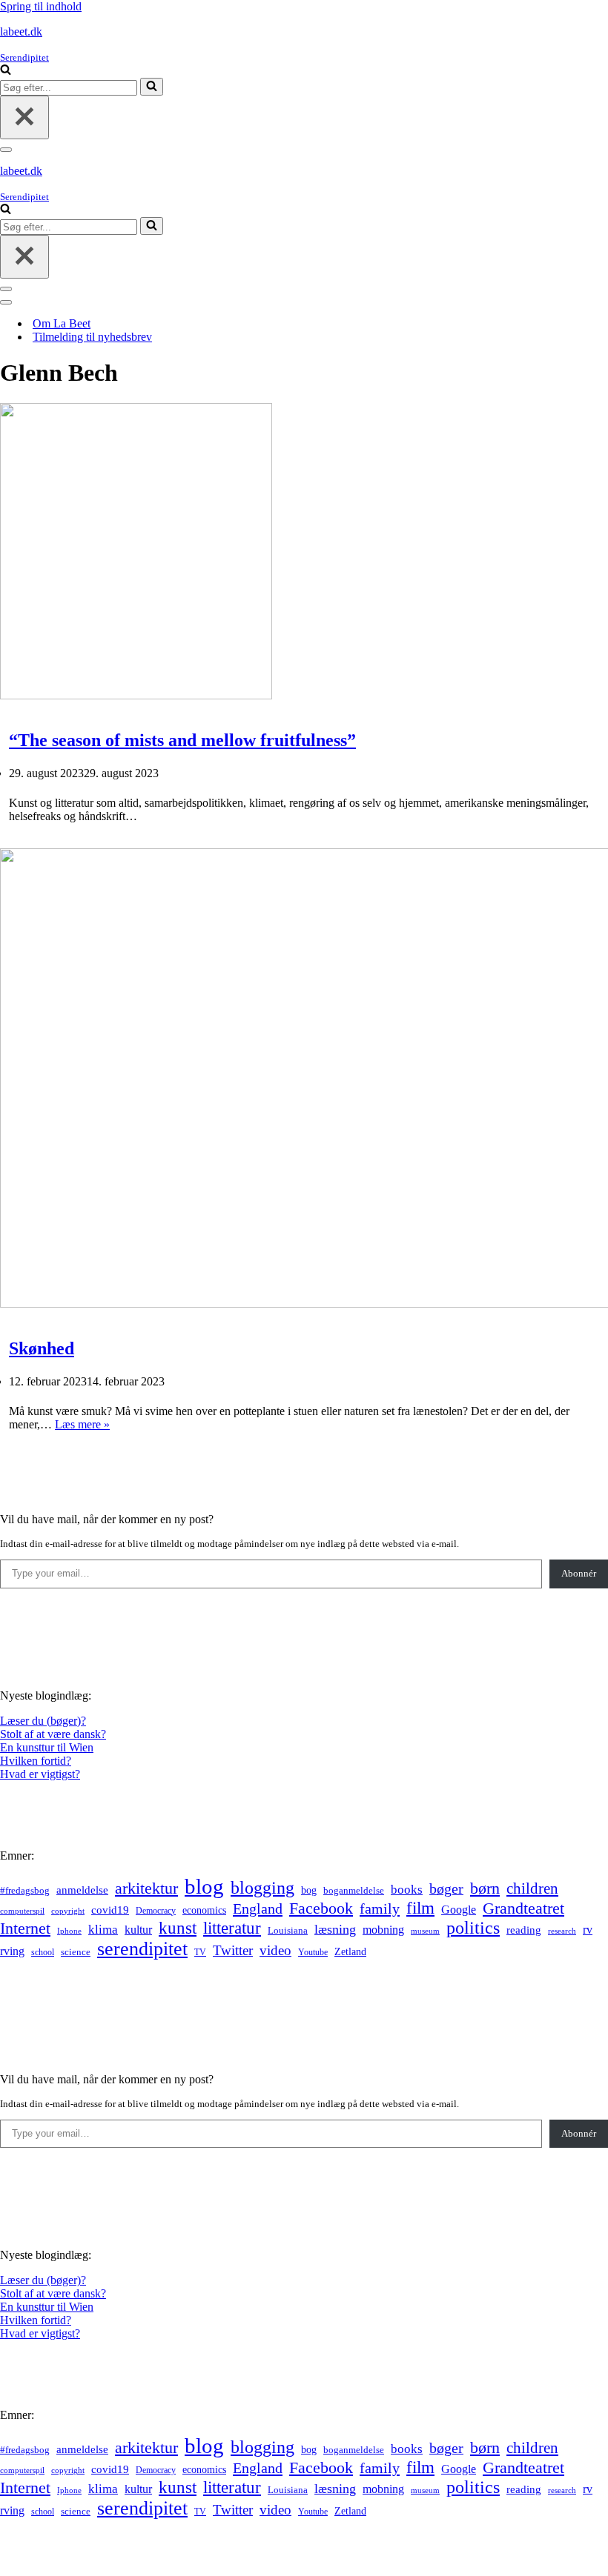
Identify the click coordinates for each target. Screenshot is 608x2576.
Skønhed (42, 1348)
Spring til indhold (41, 6)
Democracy (156, 1911)
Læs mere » (82, 1424)
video (275, 1950)
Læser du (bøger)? (43, 1721)
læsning (335, 1929)
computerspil (22, 1911)
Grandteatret (523, 1908)
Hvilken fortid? (36, 1761)
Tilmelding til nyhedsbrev (92, 337)
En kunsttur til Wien (47, 1747)
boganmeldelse (354, 1890)
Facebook (321, 1908)
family (380, 1908)
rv (588, 1930)
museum (425, 1931)
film (420, 1908)
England (258, 1908)
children (532, 1888)
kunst (178, 1928)
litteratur (232, 1928)
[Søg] (6, 71)
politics (473, 1928)
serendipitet (142, 1949)
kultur (138, 1930)
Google (459, 1910)
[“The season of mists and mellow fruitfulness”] (136, 695)
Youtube (313, 1953)
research (562, 1931)
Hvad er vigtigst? (40, 1774)
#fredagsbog (25, 1891)
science (76, 1952)
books (407, 1890)
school (43, 1953)
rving (12, 1951)
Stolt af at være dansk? (53, 1734)
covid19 (110, 1910)
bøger (446, 1889)
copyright (68, 1911)
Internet (25, 1928)
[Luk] (24, 117)
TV (200, 1952)
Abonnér (579, 1573)
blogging (262, 1888)
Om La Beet (62, 323)
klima (103, 1930)
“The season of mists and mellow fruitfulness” (182, 740)
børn (485, 1888)
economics (204, 1910)
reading (524, 1930)
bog (309, 1890)
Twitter (233, 1950)
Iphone (69, 1931)
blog (204, 1886)
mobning (383, 1930)
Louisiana (288, 1931)
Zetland (350, 1951)
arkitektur (146, 1888)
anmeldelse (82, 1890)
